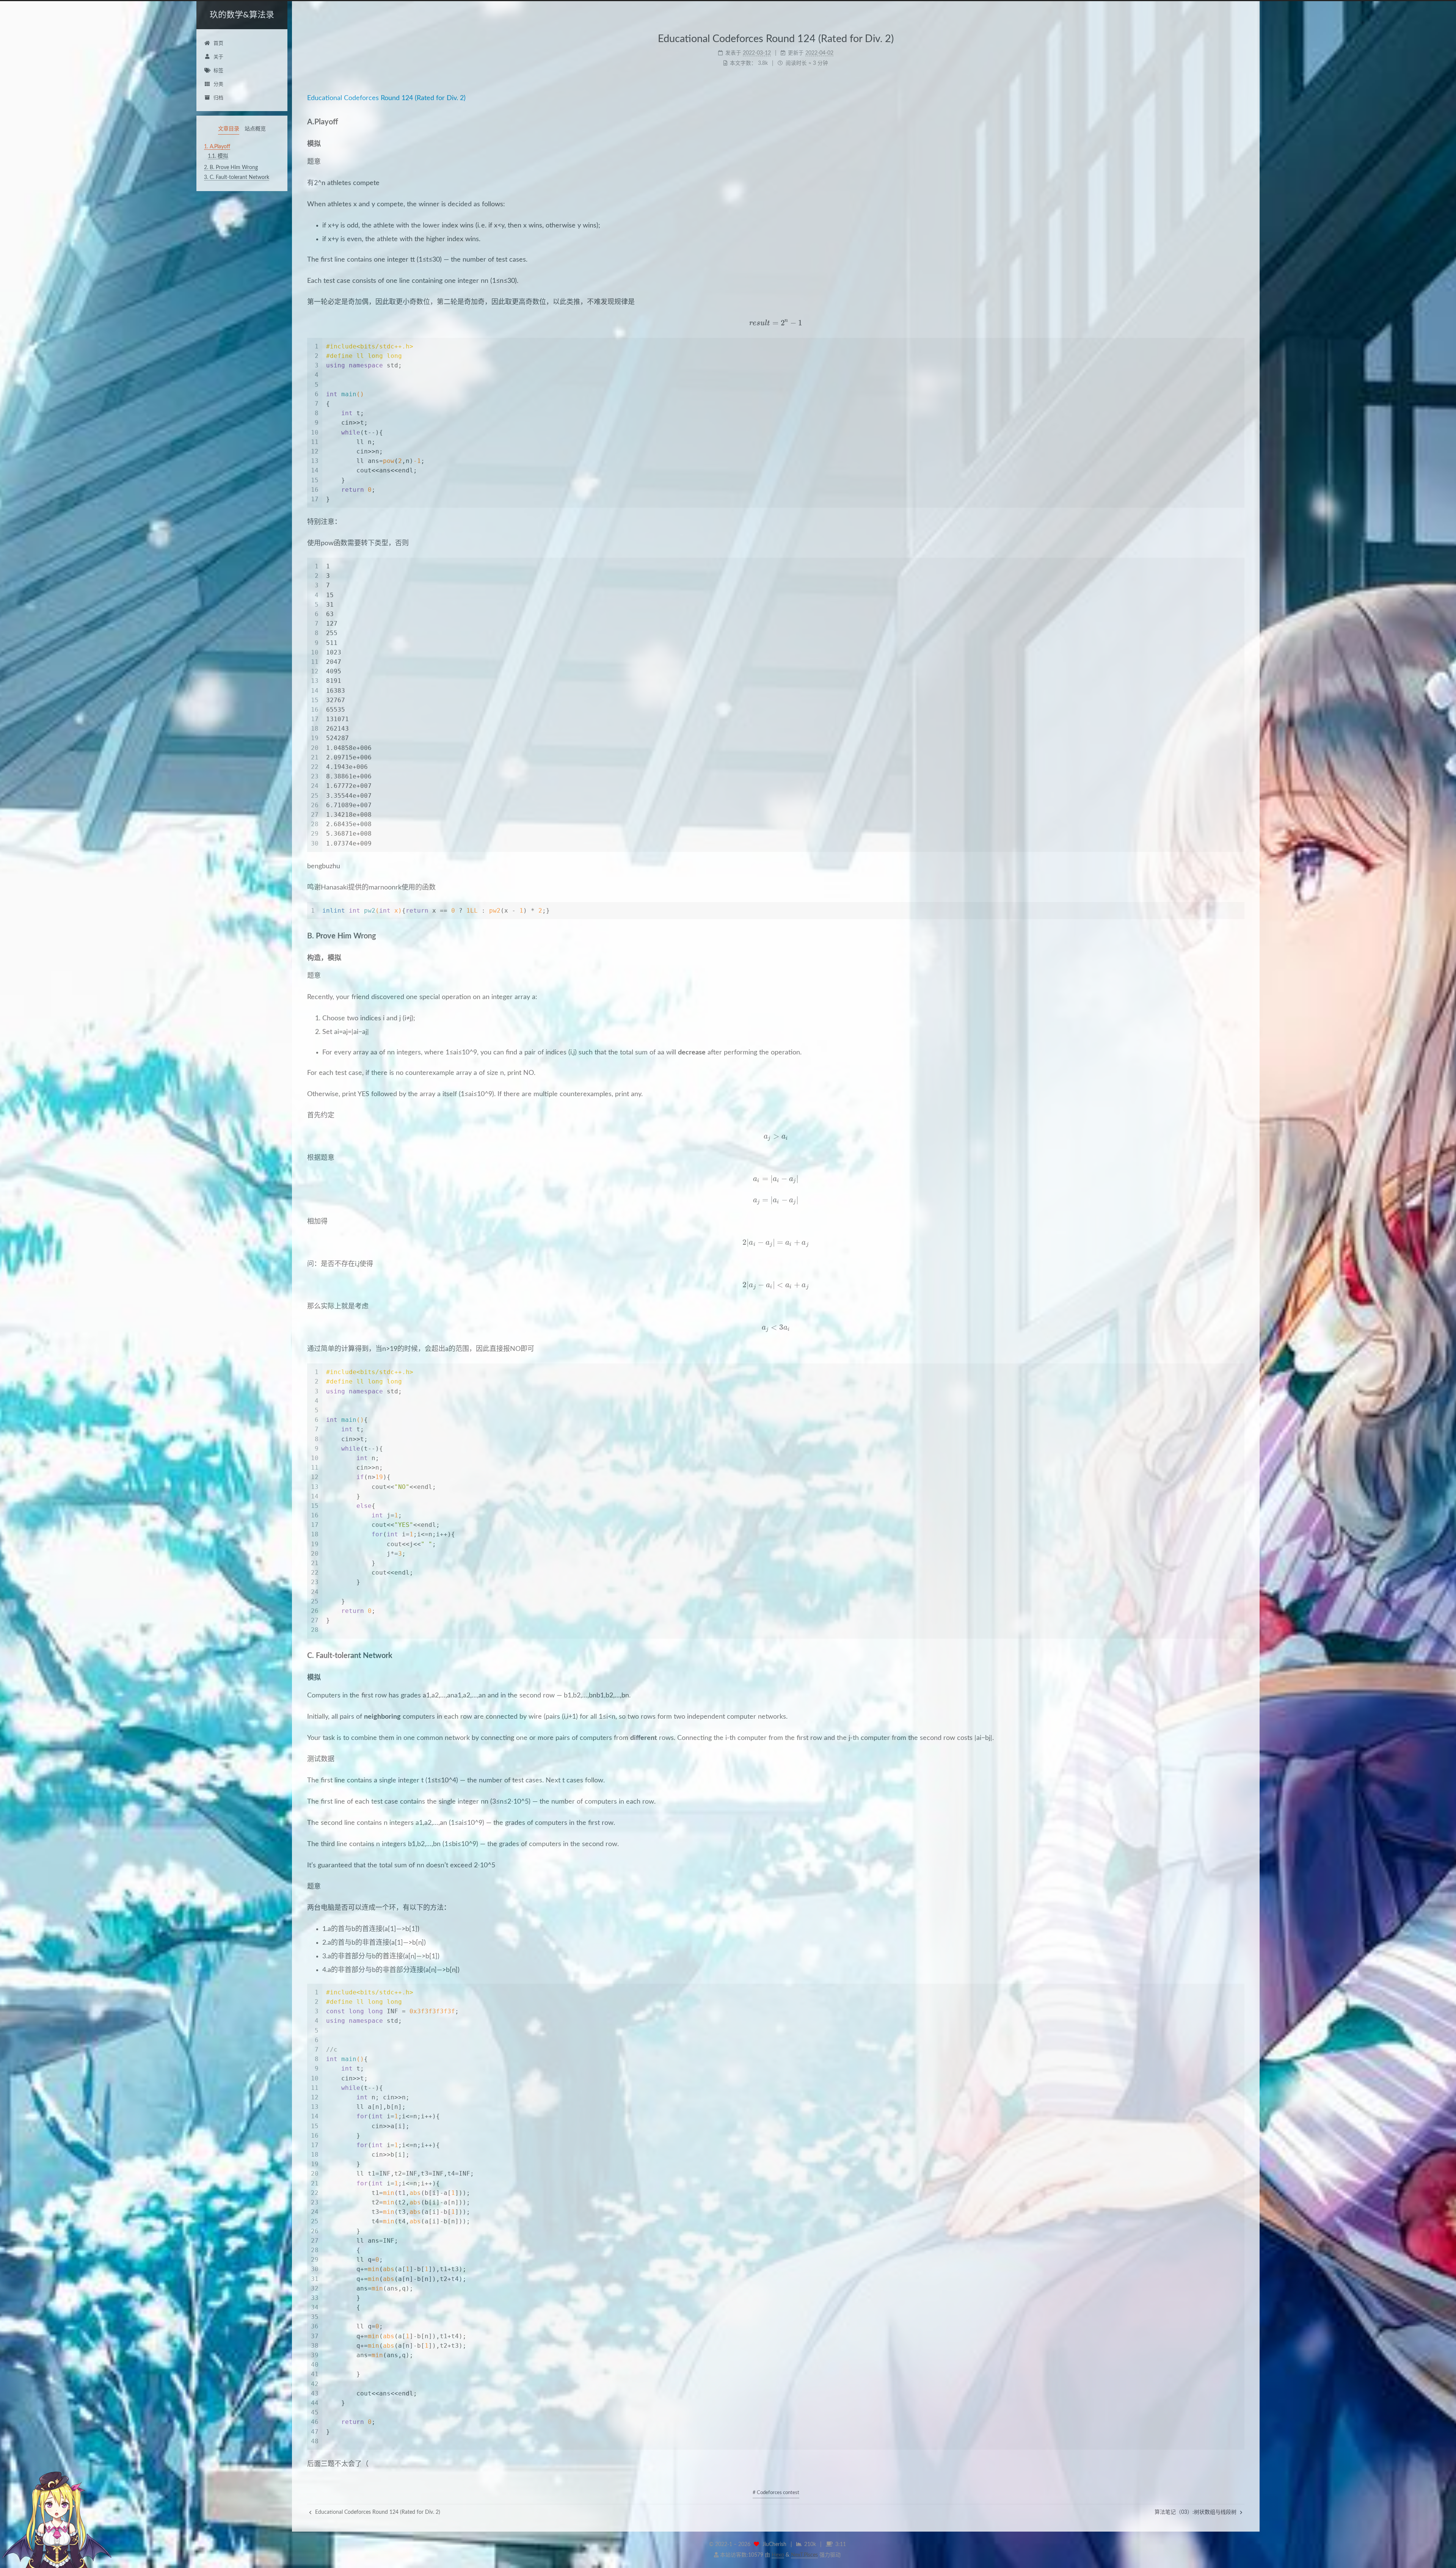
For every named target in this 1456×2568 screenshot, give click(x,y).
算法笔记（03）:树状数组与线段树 (1196, 2512)
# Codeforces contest (776, 2493)
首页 (218, 43)
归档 (218, 98)
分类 (218, 84)
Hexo (778, 2555)
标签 (218, 71)
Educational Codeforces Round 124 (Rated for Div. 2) (386, 98)
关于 (218, 57)
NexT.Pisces (804, 2555)
